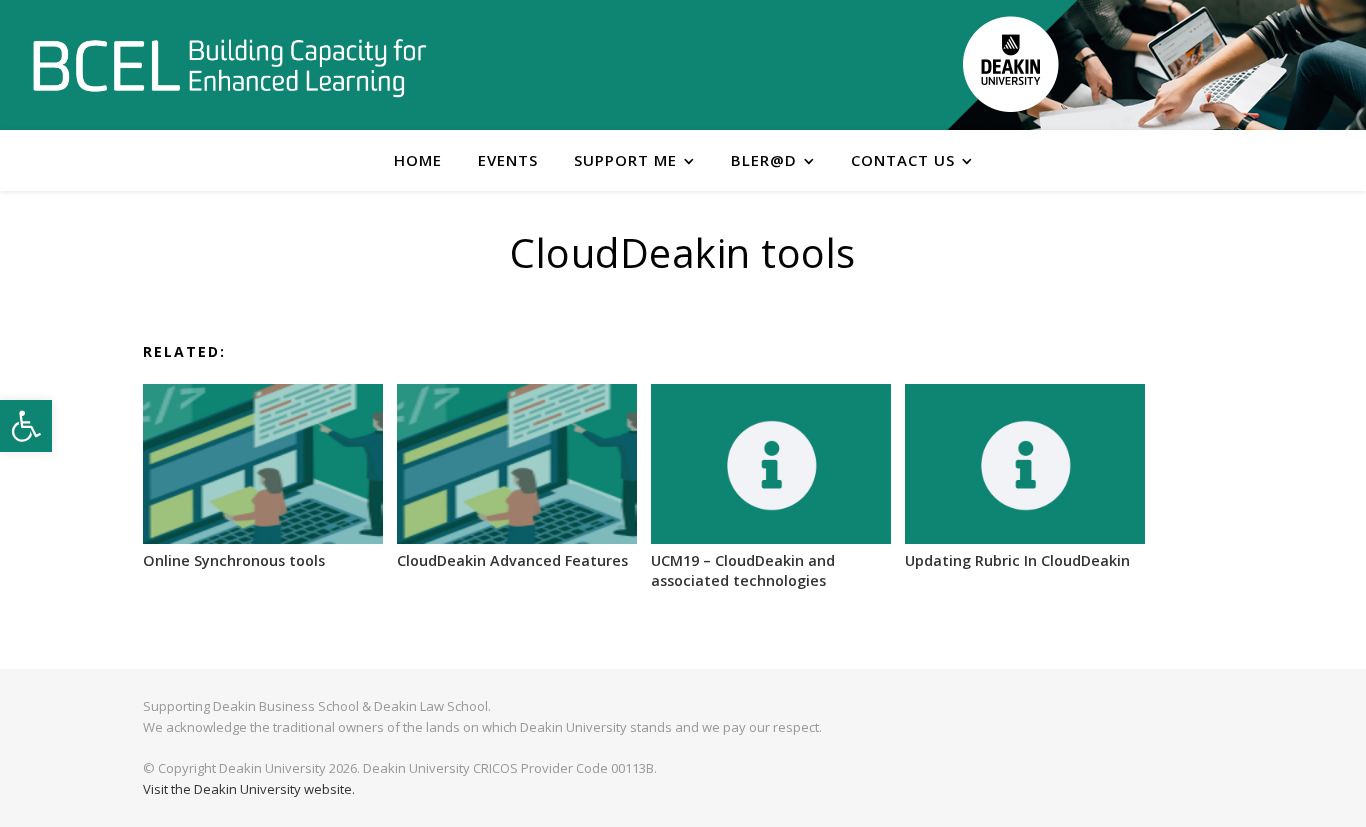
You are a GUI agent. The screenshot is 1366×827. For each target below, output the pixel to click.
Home (418, 160)
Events (508, 160)
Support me (625, 160)
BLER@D (764, 160)
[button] (26, 426)
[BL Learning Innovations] (230, 66)
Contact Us (903, 160)
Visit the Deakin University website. (249, 789)
